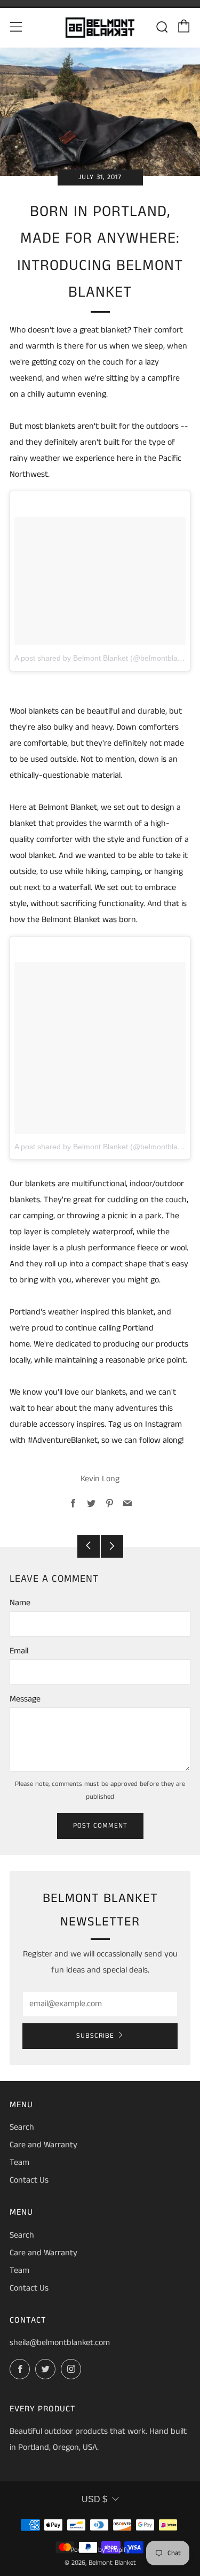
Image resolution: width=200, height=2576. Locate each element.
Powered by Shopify (100, 2550)
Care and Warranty (43, 2145)
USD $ (94, 2499)
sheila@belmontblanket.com (60, 2343)
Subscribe (95, 2036)
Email (19, 1651)
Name (20, 1603)
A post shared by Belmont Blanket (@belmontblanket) (105, 658)
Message (25, 1699)
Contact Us (29, 2180)
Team (19, 2163)
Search (22, 2127)
